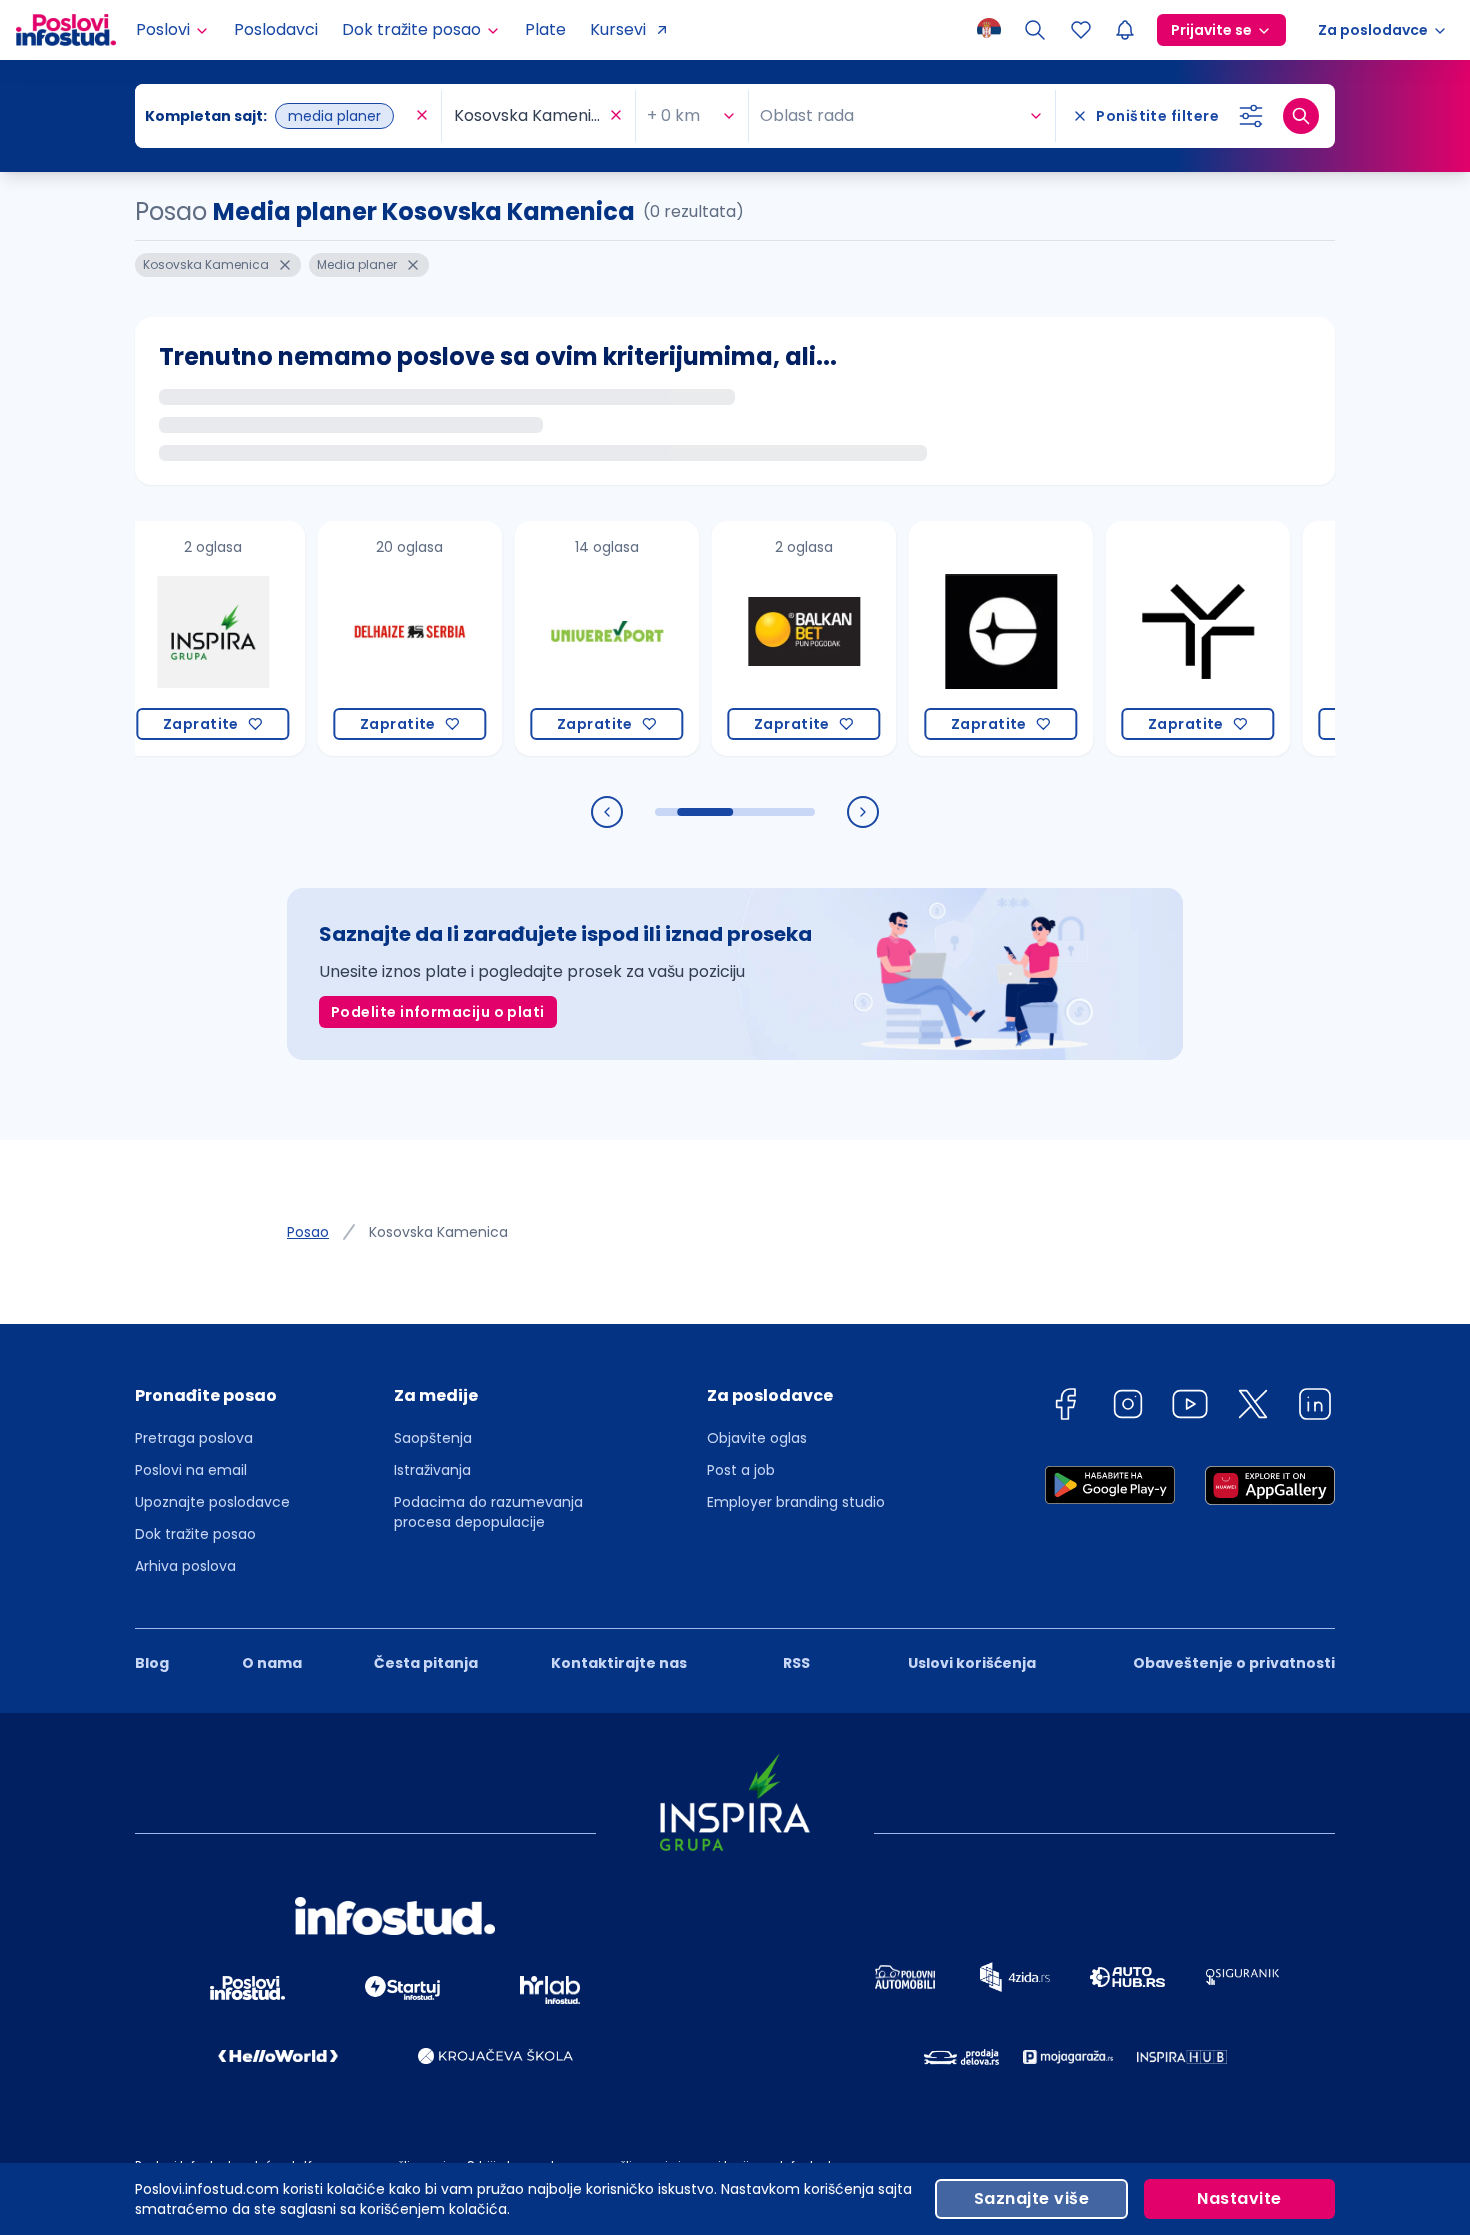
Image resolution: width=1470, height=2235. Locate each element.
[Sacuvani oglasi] (1081, 30)
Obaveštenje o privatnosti (1234, 1663)
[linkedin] (1315, 1407)
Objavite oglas (757, 1438)
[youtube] (1190, 1407)
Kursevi (618, 29)
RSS (796, 1663)
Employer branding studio (796, 1502)
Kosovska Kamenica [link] (438, 1232)
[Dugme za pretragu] (1301, 116)
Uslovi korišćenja (972, 1663)
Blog (152, 1663)
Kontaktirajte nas (619, 1663)
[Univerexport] (572, 638)
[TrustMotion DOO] (1163, 638)
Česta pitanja (426, 1663)
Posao (308, 1232)
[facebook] (1065, 1407)
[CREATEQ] (966, 638)
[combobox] (278, 116)
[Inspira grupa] (178, 638)
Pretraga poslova (194, 1438)
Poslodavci (276, 29)
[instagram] (1128, 1407)
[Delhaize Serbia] (375, 638)
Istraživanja (432, 1470)
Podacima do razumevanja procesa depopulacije (488, 1512)
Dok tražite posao (195, 1534)
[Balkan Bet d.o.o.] (769, 638)
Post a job (741, 1470)
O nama (272, 1663)
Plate (545, 29)
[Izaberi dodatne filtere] (1251, 116)
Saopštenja (433, 1438)
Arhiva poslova (185, 1566)
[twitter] (1253, 1407)
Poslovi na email (191, 1470)
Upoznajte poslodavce (212, 1502)
